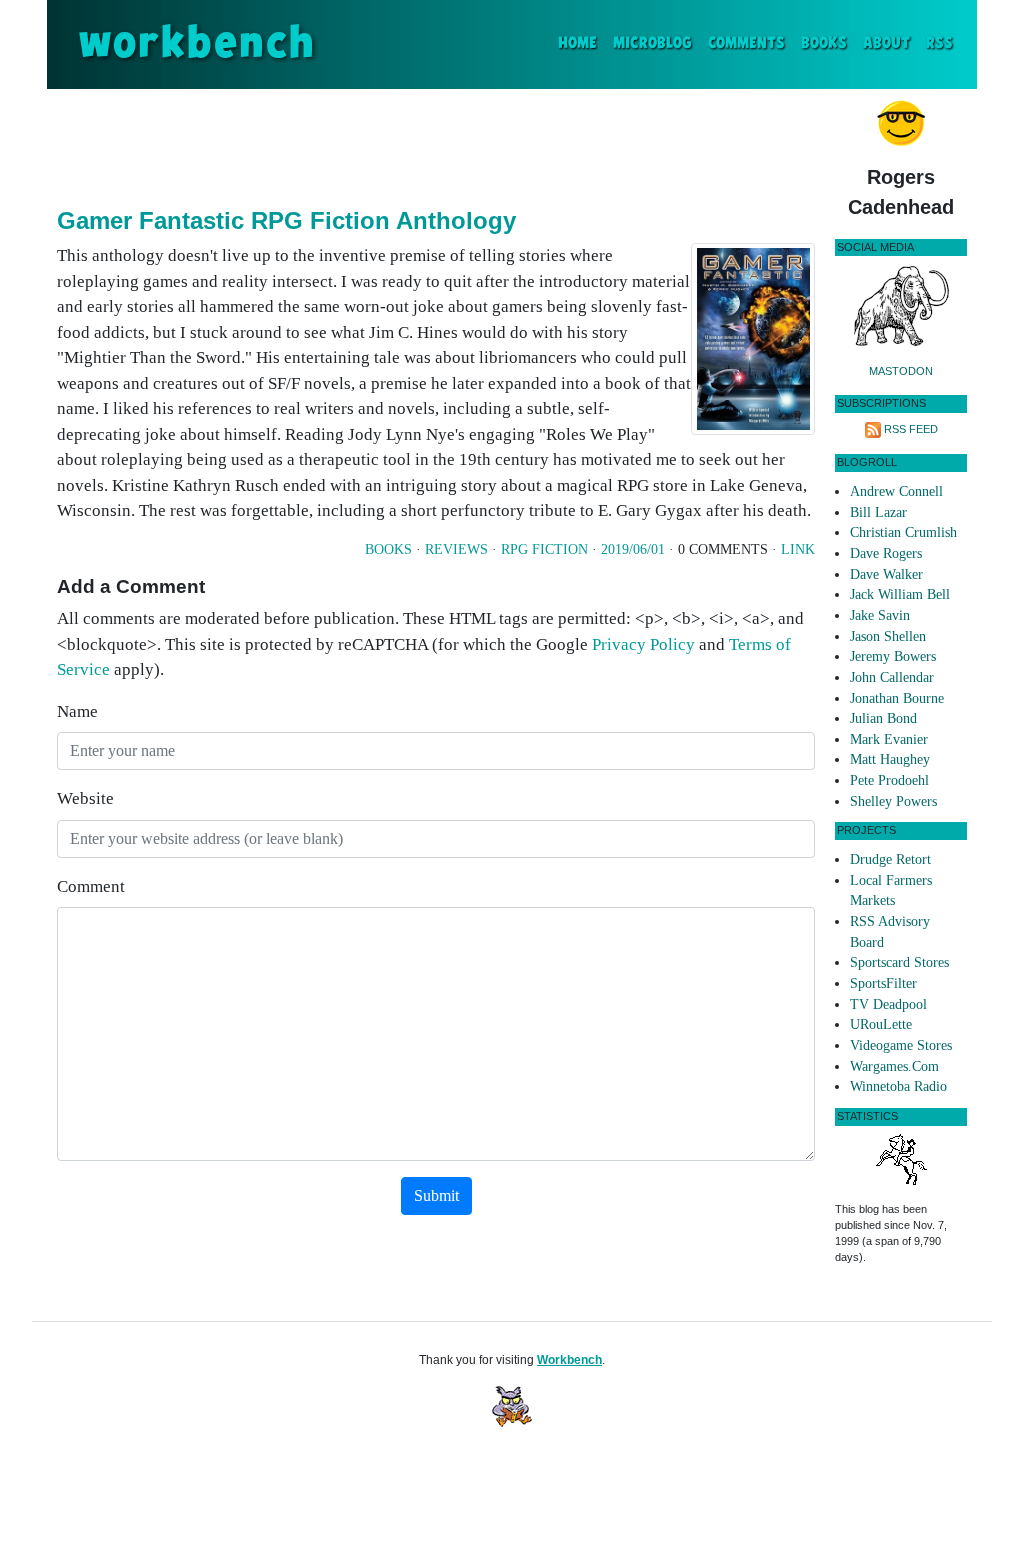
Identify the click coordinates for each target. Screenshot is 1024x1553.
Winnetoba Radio (898, 1086)
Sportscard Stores (899, 962)
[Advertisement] (436, 144)
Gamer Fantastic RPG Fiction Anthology (286, 220)
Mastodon (901, 371)
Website (85, 798)
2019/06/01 (633, 549)
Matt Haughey (890, 759)
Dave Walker (886, 574)
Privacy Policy (643, 644)
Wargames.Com (894, 1066)
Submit (436, 1195)
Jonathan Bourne (897, 698)
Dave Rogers (886, 553)
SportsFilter (883, 983)
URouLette (881, 1024)
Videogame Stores (901, 1045)
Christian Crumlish (903, 532)
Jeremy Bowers (893, 656)
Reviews (456, 549)
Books (824, 43)
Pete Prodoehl (889, 780)
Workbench (569, 1360)
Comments (746, 43)
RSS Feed (911, 429)
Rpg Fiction (544, 549)
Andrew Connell (896, 491)
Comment (91, 886)
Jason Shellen (888, 636)
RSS (939, 43)
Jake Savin (880, 615)
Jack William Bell (900, 594)
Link (798, 549)
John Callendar (892, 677)
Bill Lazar (878, 512)
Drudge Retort (890, 859)
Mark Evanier (889, 739)
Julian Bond (883, 718)
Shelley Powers (893, 801)
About (886, 43)
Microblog (652, 43)
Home (581, 43)
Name (77, 711)
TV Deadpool (888, 1004)
